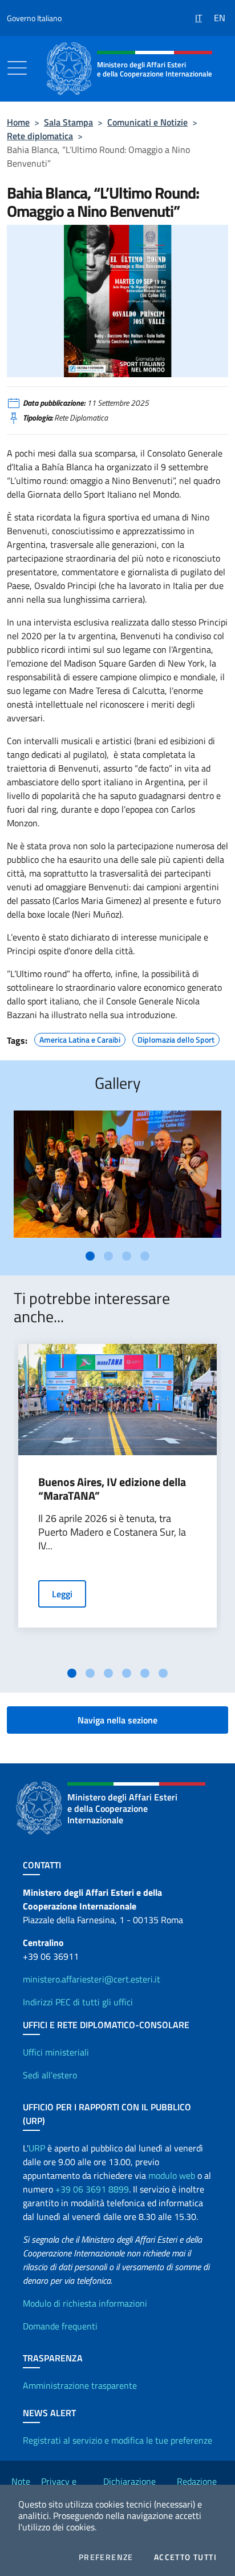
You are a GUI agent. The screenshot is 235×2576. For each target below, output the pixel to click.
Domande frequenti (60, 2326)
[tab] (90, 1256)
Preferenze (106, 2557)
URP (37, 2148)
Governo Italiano (34, 18)
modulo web (172, 2175)
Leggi (62, 1594)
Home (18, 122)
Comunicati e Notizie (147, 122)
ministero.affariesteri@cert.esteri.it (92, 1979)
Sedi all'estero (50, 2075)
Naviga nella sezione (117, 1720)
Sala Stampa (68, 122)
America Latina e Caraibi (80, 1038)
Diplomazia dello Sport (176, 1038)
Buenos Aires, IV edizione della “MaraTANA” (112, 1489)
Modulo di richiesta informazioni (85, 2303)
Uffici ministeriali (56, 2052)
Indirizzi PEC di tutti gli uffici (78, 2002)
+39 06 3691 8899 (92, 2189)
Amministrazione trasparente (80, 2385)
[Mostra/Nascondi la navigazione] (17, 68)
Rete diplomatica (40, 136)
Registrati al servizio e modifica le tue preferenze (117, 2440)
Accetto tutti (185, 2557)
